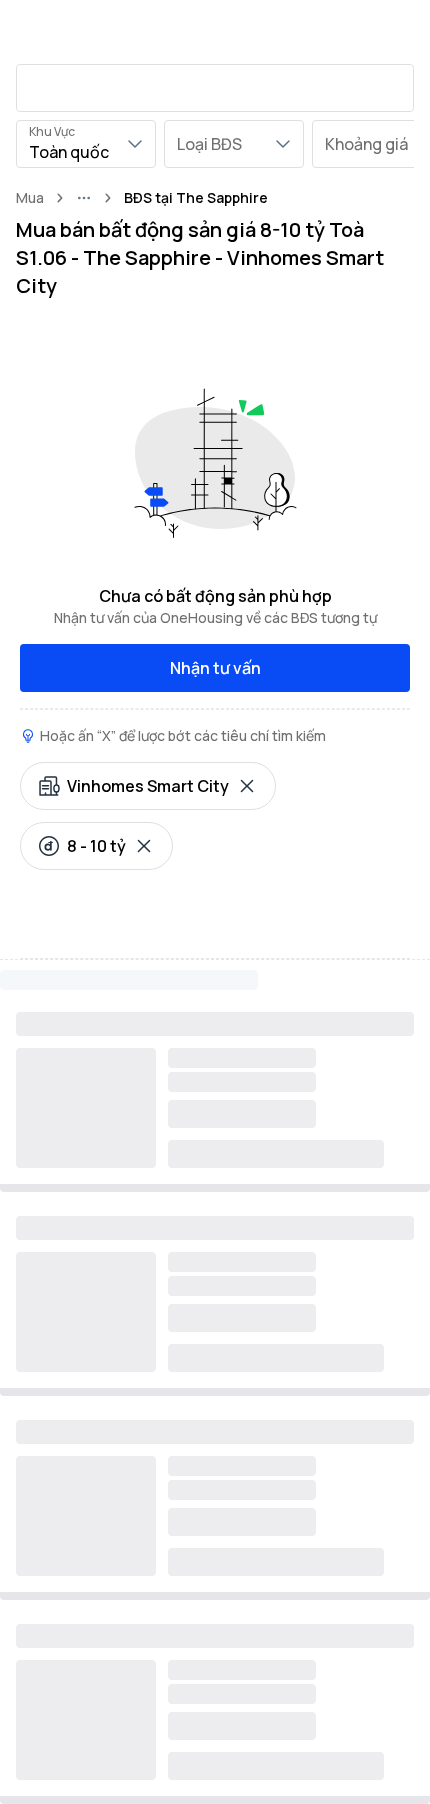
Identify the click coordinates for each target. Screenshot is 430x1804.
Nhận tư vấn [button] (215, 668)
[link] (196, 198)
